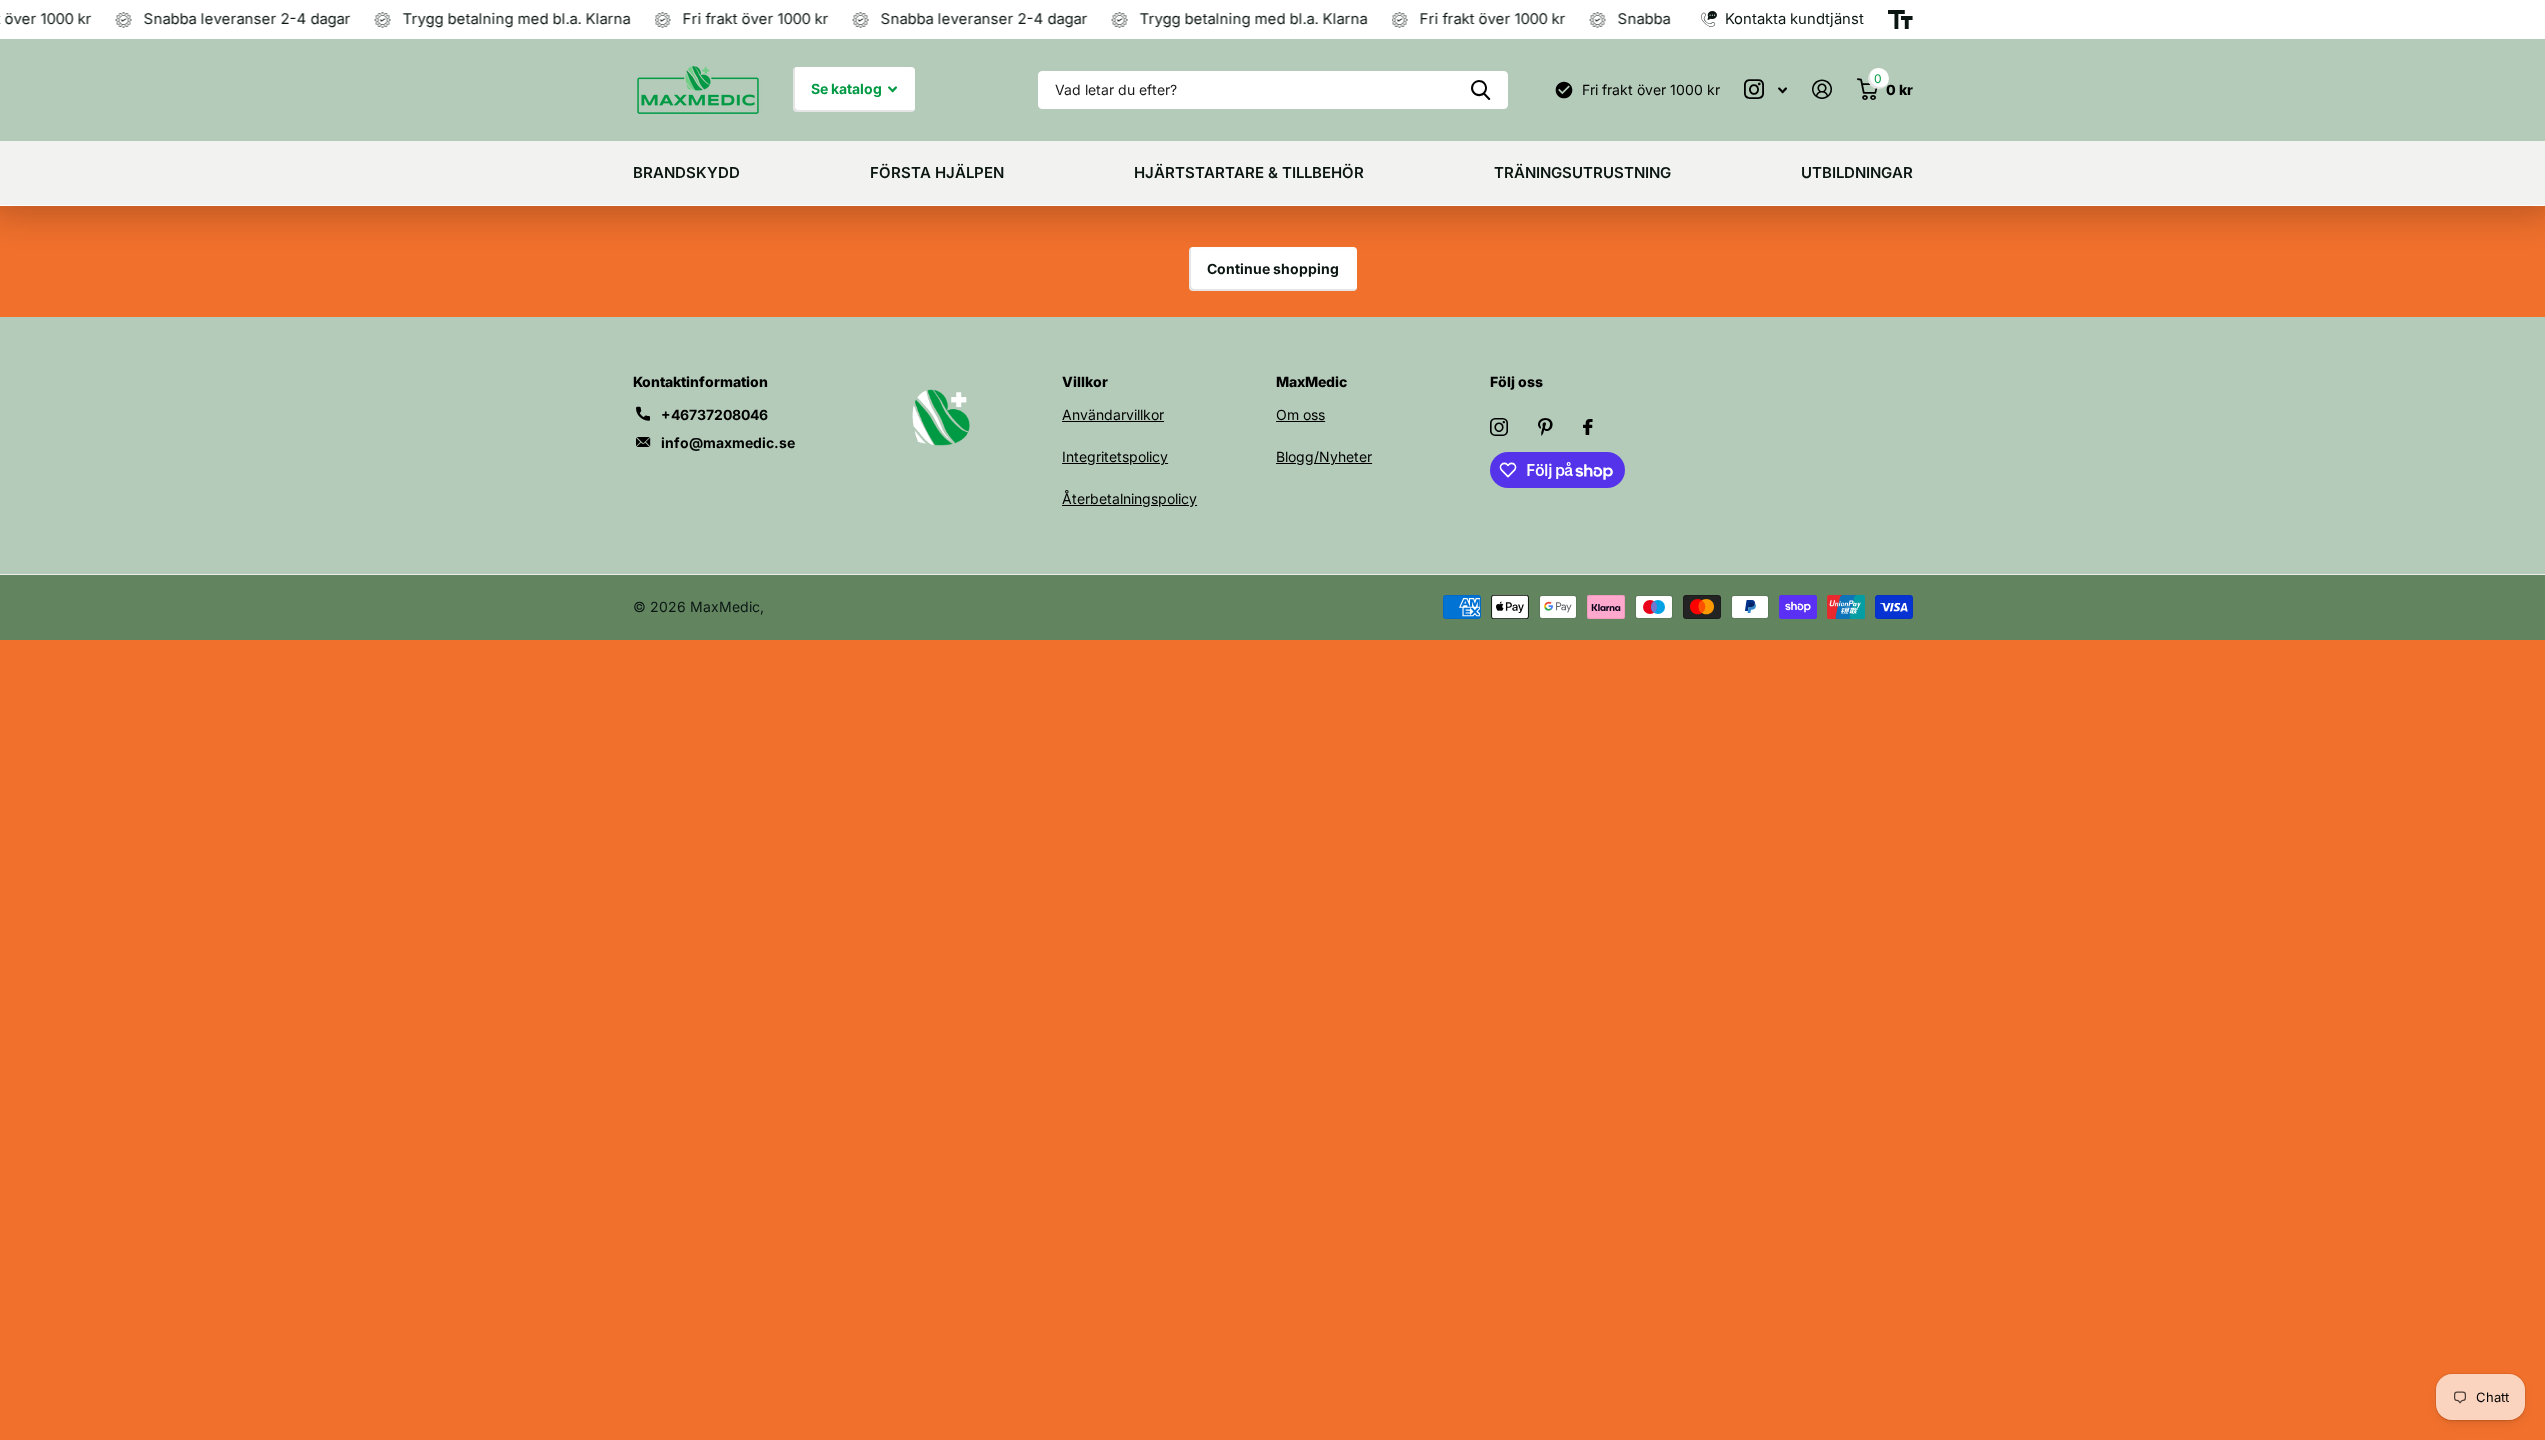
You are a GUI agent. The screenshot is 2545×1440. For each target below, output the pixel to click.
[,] (1766, 89)
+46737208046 (714, 414)
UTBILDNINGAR (1857, 172)
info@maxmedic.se (728, 442)
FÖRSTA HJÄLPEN (937, 172)
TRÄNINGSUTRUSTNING (1582, 172)
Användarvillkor (1113, 414)
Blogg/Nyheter (1324, 456)
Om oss (1300, 414)
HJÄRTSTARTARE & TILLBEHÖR (1249, 172)
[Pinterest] (1545, 427)
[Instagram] (1499, 427)
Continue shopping (1273, 268)
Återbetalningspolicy (1129, 498)
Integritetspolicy (1115, 456)
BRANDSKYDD (686, 172)
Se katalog (848, 88)
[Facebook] (1588, 427)
